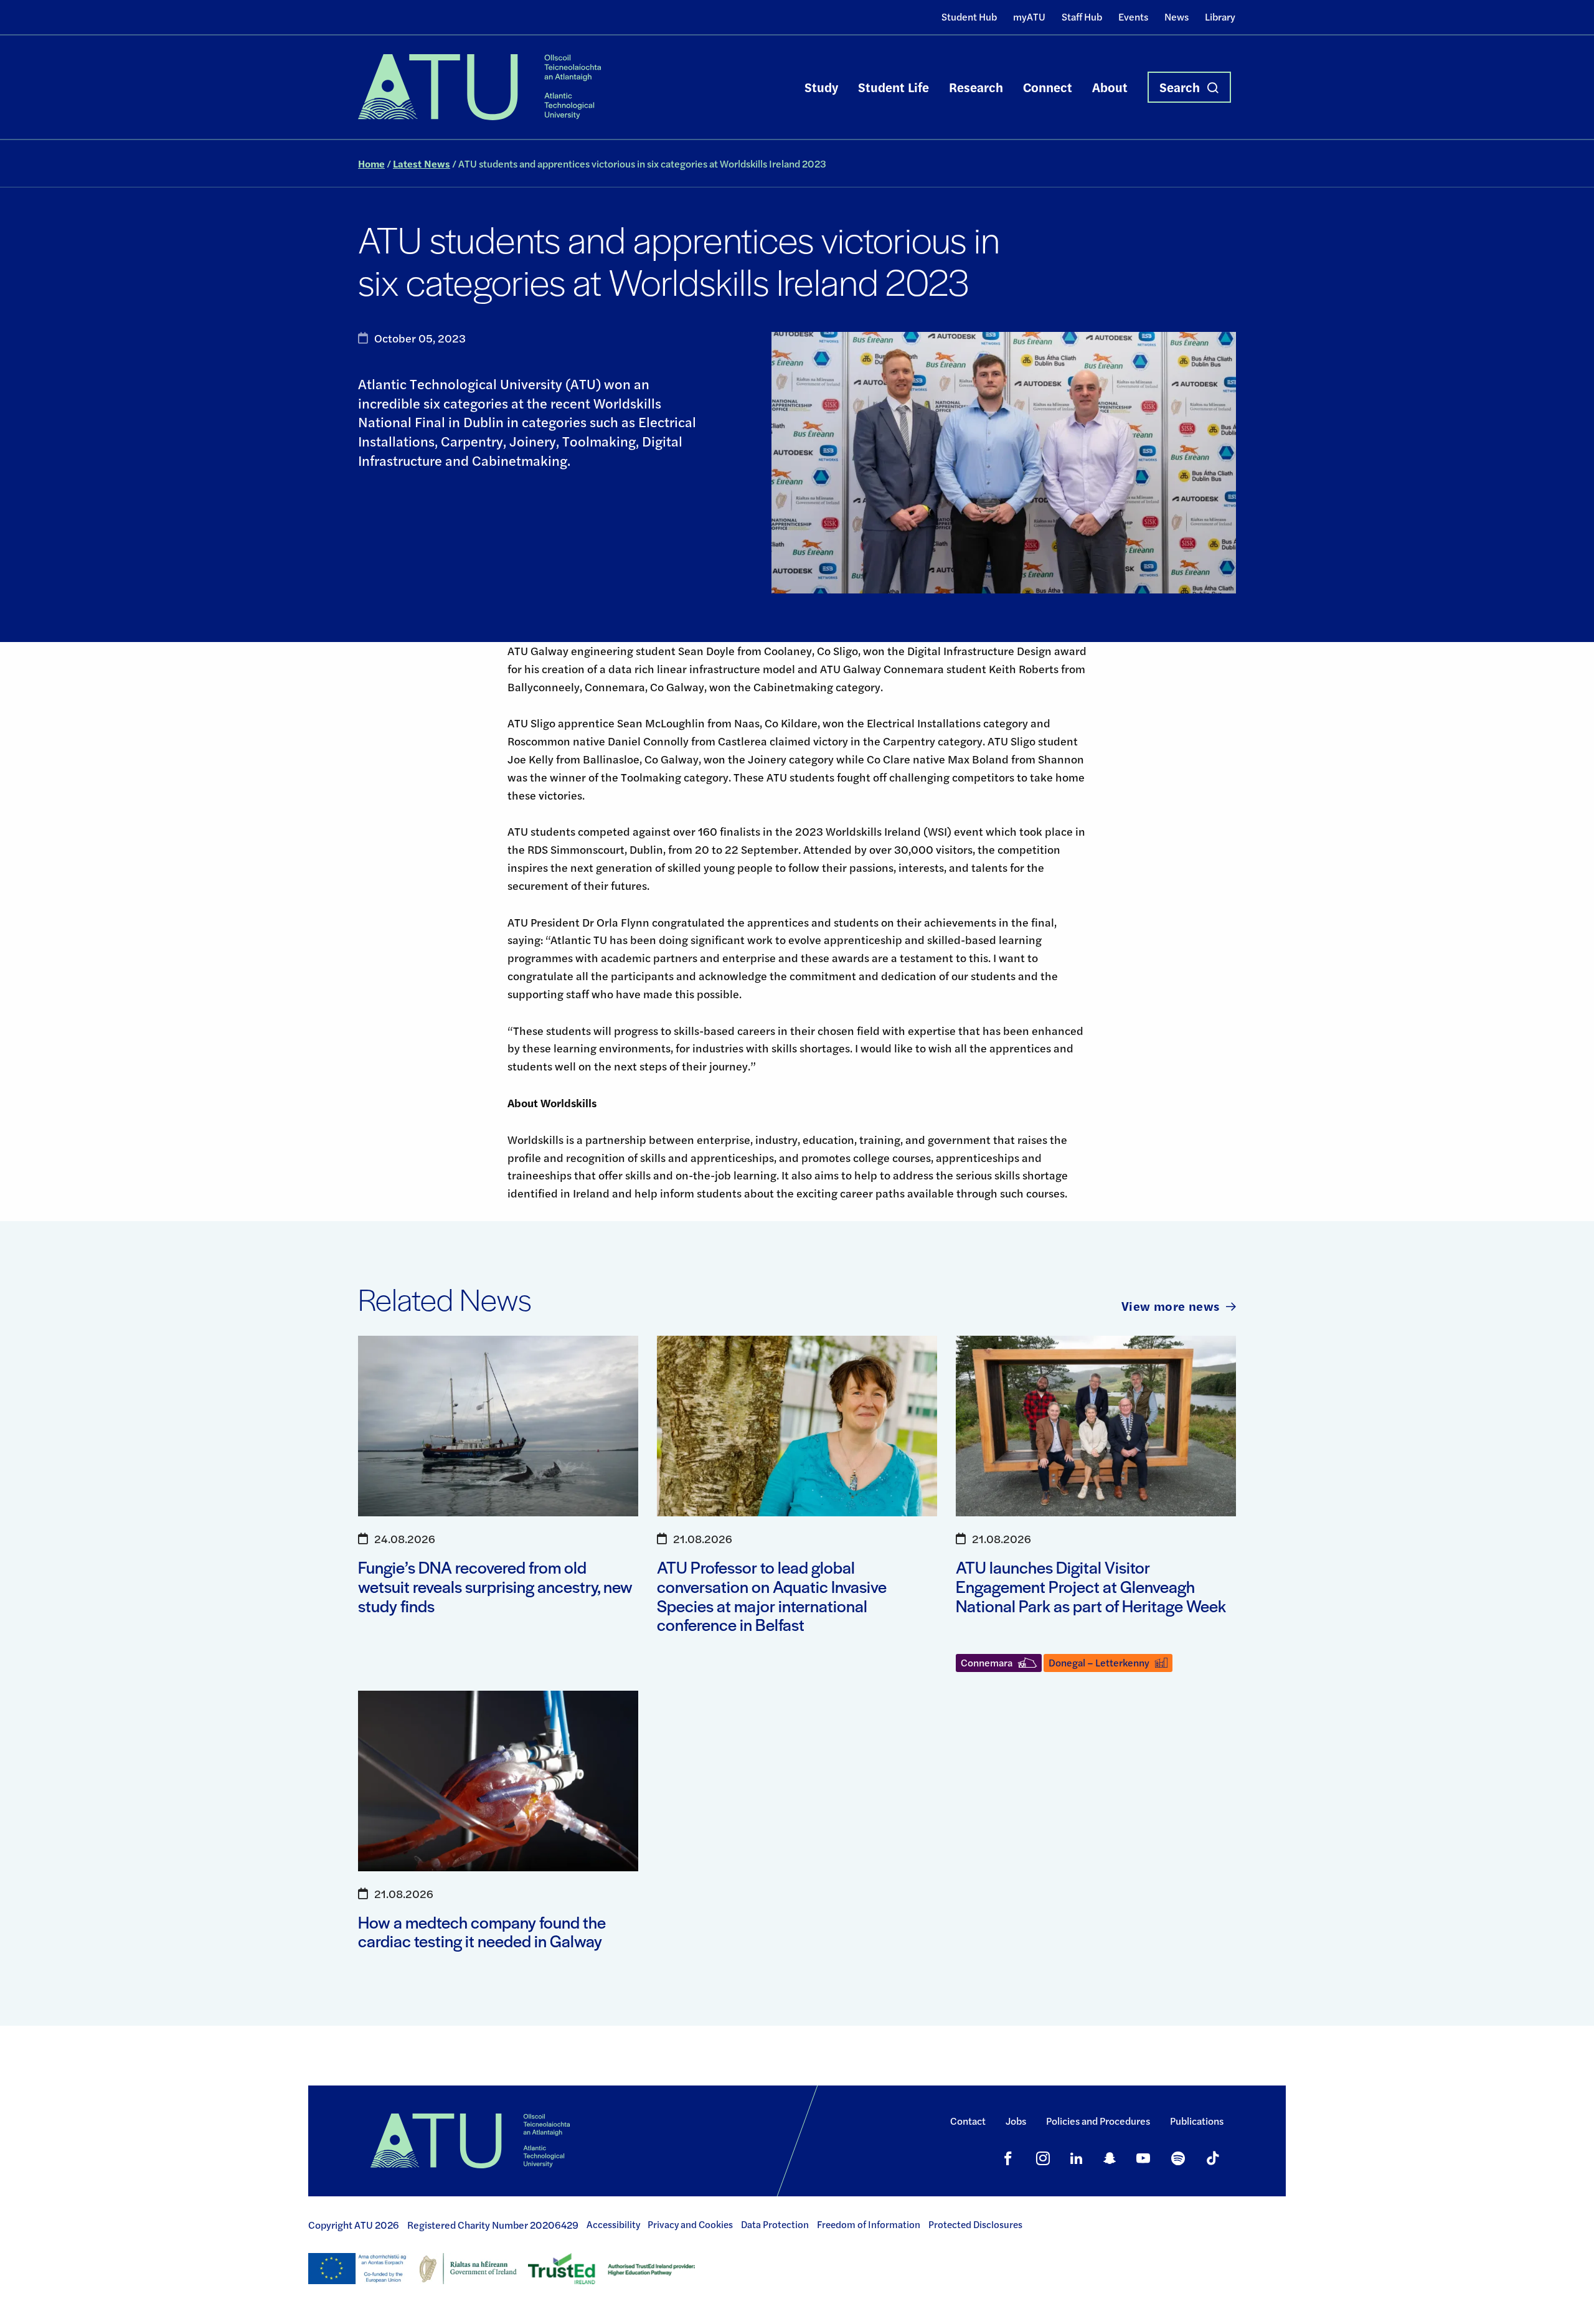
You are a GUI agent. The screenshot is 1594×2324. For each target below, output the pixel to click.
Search (1180, 87)
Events (1133, 17)
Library (1220, 17)
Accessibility (613, 2224)
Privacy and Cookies (690, 2224)
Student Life (894, 87)
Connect (1048, 87)
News (1177, 17)
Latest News (422, 163)
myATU (1029, 17)
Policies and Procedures (1098, 2121)
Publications (1197, 2121)
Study (821, 87)
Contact (968, 2121)
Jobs (1016, 2121)
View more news (1171, 1306)
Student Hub (969, 17)
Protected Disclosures (975, 2224)
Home (371, 163)
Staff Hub (1082, 17)
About (1110, 87)
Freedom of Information (869, 2224)
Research (976, 87)
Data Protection (775, 2224)
